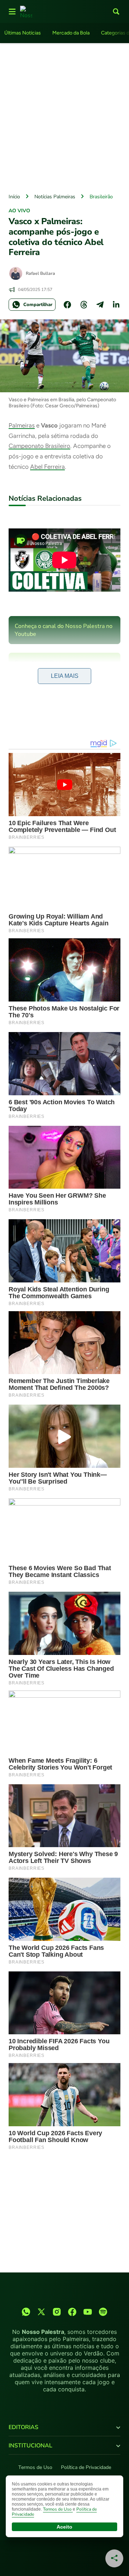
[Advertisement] (64, 116)
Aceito (64, 2527)
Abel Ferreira (47, 467)
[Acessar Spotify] (103, 2312)
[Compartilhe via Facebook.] (67, 305)
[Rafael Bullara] (16, 273)
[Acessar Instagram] (57, 2312)
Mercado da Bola (71, 33)
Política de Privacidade (86, 2467)
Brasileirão (101, 197)
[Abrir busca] (116, 11)
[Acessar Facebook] (72, 2312)
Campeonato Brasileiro (39, 446)
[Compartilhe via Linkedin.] (116, 305)
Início (14, 197)
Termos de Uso (35, 2467)
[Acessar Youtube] (88, 2312)
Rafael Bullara (40, 273)
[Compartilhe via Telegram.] (100, 305)
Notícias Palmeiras (55, 197)
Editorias (23, 2427)
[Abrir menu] (12, 11)
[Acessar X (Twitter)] (41, 2312)
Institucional (30, 2446)
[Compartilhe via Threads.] (84, 305)
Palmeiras (22, 425)
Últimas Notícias (23, 33)
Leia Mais (65, 676)
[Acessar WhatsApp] (26, 2312)
